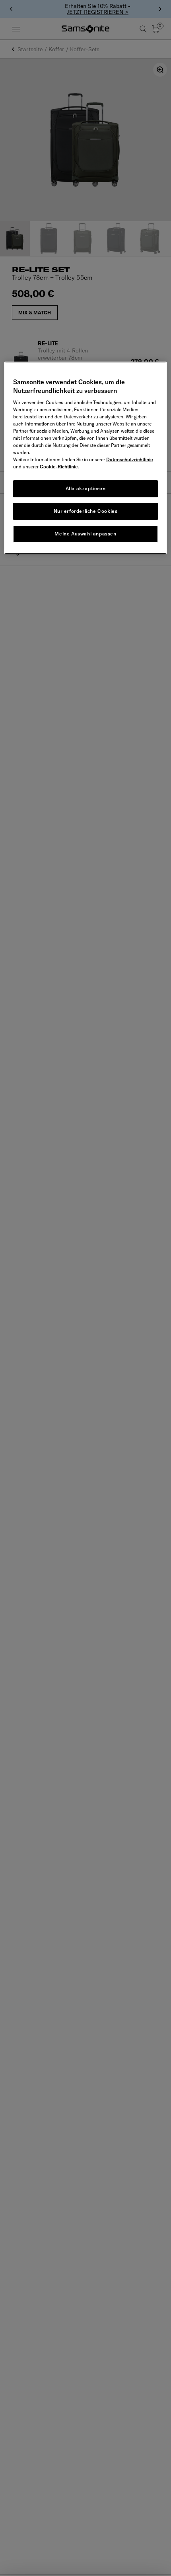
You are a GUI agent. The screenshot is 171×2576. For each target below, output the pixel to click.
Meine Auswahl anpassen (85, 534)
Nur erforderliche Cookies (86, 511)
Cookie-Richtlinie (59, 467)
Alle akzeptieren (86, 488)
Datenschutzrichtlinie (130, 459)
